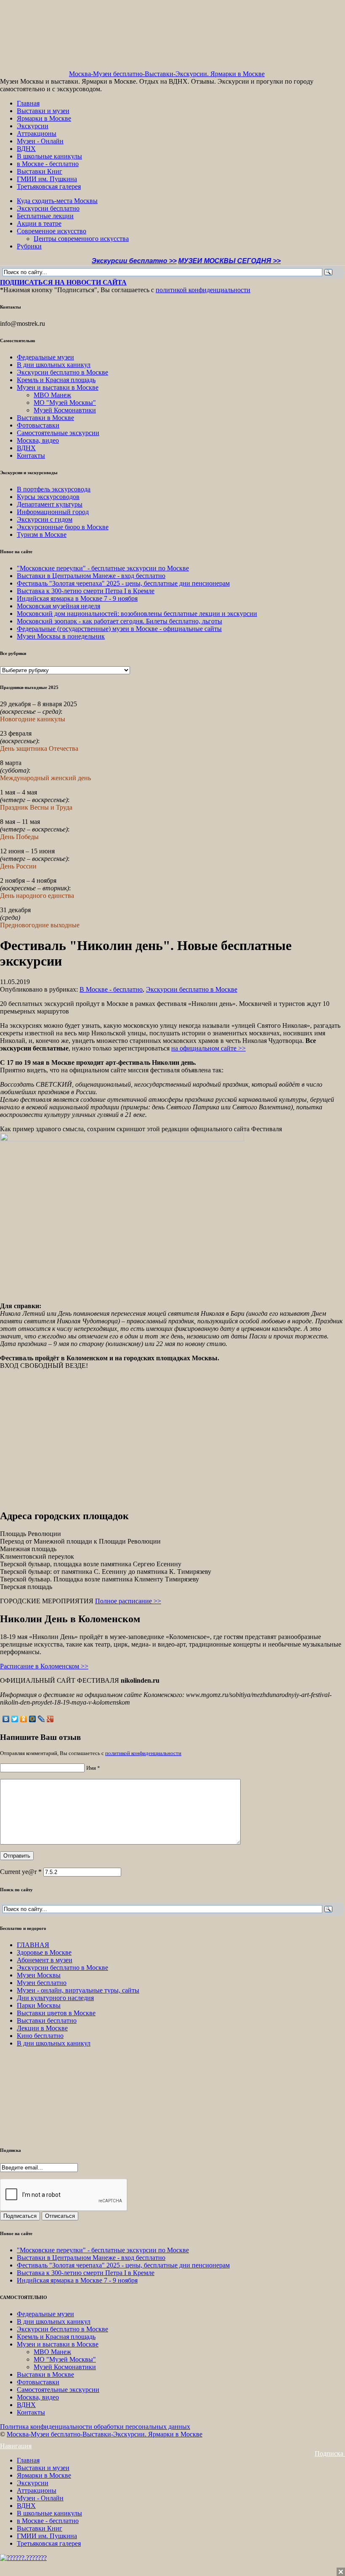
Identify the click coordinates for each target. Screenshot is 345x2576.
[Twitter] (15, 1719)
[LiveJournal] (41, 1719)
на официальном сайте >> (208, 1048)
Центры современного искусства (81, 239)
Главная (28, 103)
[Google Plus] (50, 1719)
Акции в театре (39, 223)
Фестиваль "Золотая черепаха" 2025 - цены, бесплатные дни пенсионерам (123, 583)
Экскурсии (33, 126)
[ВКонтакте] (6, 1719)
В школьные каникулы (49, 156)
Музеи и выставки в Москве (58, 387)
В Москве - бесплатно (111, 989)
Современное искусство (52, 231)
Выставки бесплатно (47, 2020)
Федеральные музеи (45, 357)
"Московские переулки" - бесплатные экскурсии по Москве (103, 568)
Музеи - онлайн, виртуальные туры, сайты (78, 1990)
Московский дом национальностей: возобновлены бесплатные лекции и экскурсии (137, 614)
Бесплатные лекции (45, 216)
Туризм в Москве (42, 534)
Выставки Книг (40, 171)
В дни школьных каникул (54, 365)
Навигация (16, 2446)
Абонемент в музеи (45, 1960)
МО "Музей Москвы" (65, 402)
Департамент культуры (50, 504)
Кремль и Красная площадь (56, 380)
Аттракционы (37, 133)
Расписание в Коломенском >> (44, 1666)
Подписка (330, 2453)
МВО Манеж (52, 395)
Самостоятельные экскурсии (58, 433)
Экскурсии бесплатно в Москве (62, 372)
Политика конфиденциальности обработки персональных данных (95, 2427)
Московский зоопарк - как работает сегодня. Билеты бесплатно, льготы (119, 621)
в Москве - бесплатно (48, 164)
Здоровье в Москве (44, 1952)
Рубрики (29, 246)
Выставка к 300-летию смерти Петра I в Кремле (86, 591)
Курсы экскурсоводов (48, 497)
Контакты (31, 455)
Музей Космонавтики (65, 410)
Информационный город (53, 512)
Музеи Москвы (39, 1975)
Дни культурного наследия (55, 1998)
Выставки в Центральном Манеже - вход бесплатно (91, 576)
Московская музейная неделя (58, 606)
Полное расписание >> (128, 1601)
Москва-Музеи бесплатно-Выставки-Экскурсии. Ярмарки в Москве (167, 74)
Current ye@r (21, 1872)
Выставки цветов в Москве (56, 2013)
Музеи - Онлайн (40, 141)
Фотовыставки (38, 425)
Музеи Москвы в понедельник (61, 636)
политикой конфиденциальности (203, 290)
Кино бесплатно (40, 2036)
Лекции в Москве (42, 2028)
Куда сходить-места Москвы (57, 201)
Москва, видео (38, 440)
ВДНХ (26, 149)
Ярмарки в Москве (44, 118)
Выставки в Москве (45, 418)
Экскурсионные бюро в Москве (63, 527)
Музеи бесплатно (42, 1983)
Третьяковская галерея (49, 186)
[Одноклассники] (24, 1719)
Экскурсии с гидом (45, 519)
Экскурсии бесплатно (48, 208)
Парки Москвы (39, 2005)
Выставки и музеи (43, 111)
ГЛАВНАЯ (33, 1945)
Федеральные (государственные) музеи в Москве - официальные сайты (119, 629)
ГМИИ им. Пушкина (47, 179)
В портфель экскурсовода (54, 489)
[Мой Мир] (33, 1719)
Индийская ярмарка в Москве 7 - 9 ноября (77, 598)
